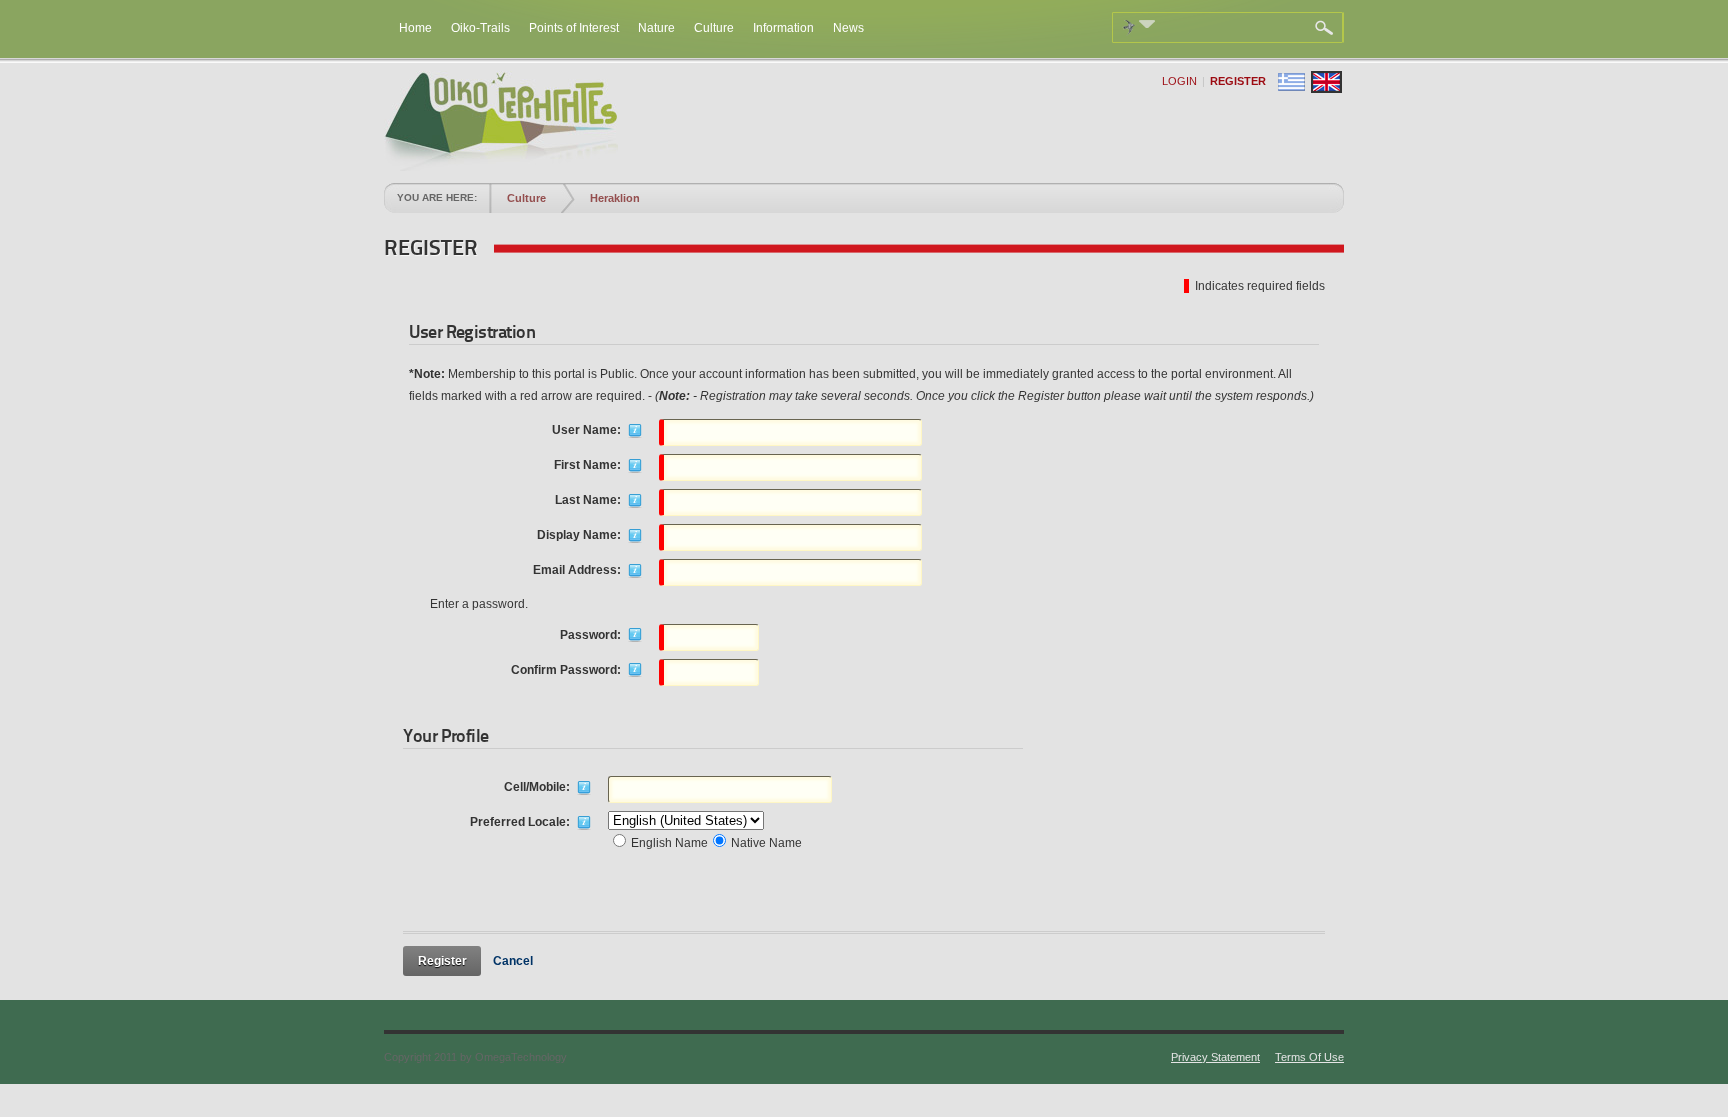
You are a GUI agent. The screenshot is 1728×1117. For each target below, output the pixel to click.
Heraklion (615, 198)
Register (1238, 81)
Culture (526, 198)
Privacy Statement (1215, 1057)
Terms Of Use (1309, 1057)
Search (1327, 28)
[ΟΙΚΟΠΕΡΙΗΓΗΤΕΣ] (501, 167)
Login (1179, 81)
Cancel (513, 961)
